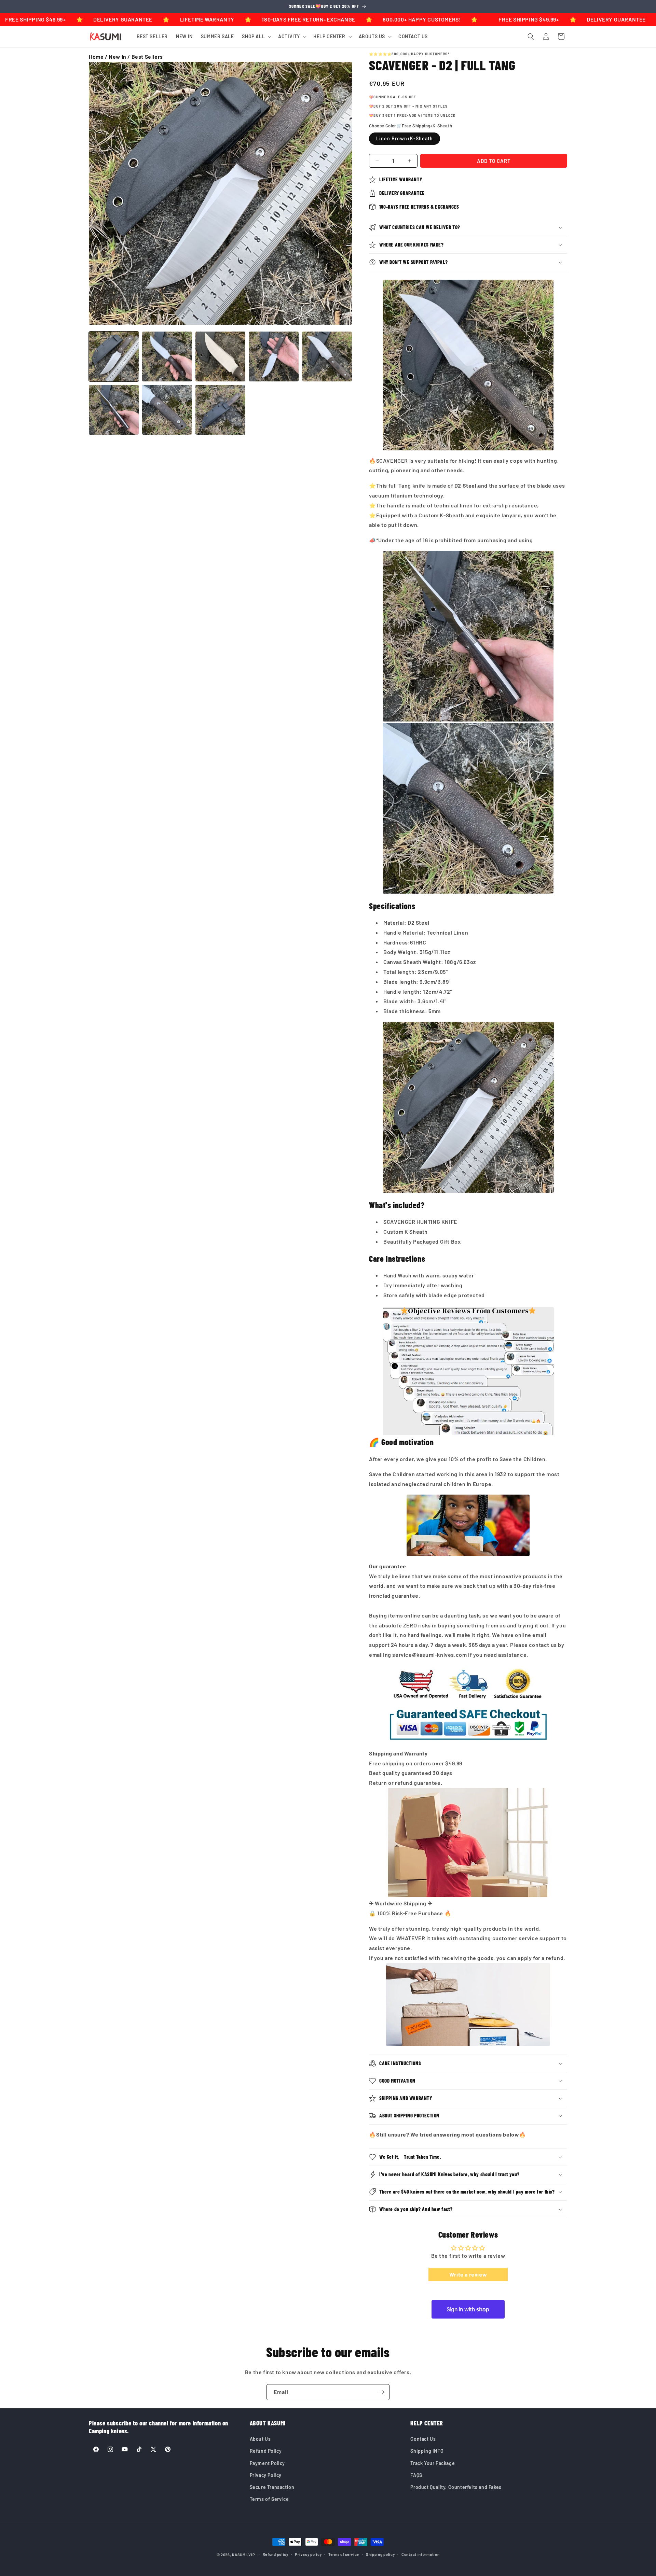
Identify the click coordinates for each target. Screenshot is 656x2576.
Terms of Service (269, 2499)
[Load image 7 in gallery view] (167, 410)
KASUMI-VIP (243, 2555)
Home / (99, 57)
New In (118, 57)
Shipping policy (380, 2554)
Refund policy (276, 2554)
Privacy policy (308, 2554)
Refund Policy (266, 2451)
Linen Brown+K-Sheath (405, 138)
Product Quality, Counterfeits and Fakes (456, 2487)
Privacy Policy (266, 2475)
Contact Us (423, 2439)
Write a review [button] (468, 2274)
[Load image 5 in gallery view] (327, 356)
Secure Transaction (272, 2487)
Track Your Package (433, 2463)
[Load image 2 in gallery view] (167, 356)
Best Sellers (147, 57)
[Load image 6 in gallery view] (114, 410)
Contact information (420, 2554)
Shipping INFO (427, 2451)
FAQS (416, 2475)
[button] (256, 37)
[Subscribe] (382, 2392)
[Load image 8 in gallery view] (220, 410)
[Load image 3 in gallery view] (220, 356)
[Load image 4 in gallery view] (274, 356)
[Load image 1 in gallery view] (114, 356)
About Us (260, 2439)
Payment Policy (267, 2463)
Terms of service (344, 2554)
